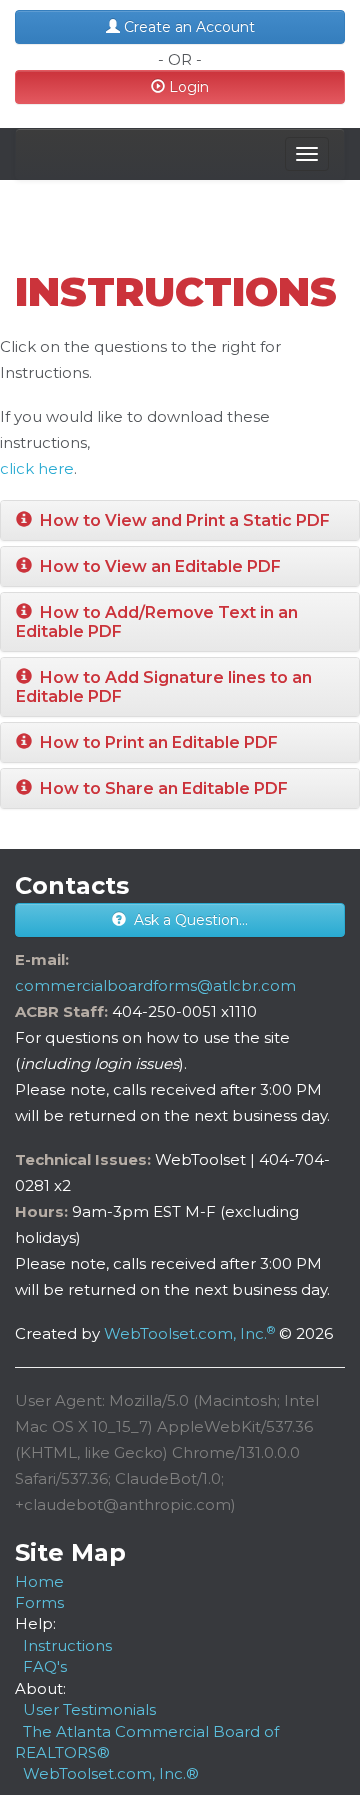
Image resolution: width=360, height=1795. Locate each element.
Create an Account (187, 27)
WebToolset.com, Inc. (189, 1333)
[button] (180, 520)
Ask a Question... (187, 920)
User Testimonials (89, 1709)
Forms (39, 1602)
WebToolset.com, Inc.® (111, 1773)
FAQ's (45, 1666)
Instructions (67, 1645)
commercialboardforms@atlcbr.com (155, 985)
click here (37, 468)
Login (187, 87)
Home (39, 1581)
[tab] (180, 520)
